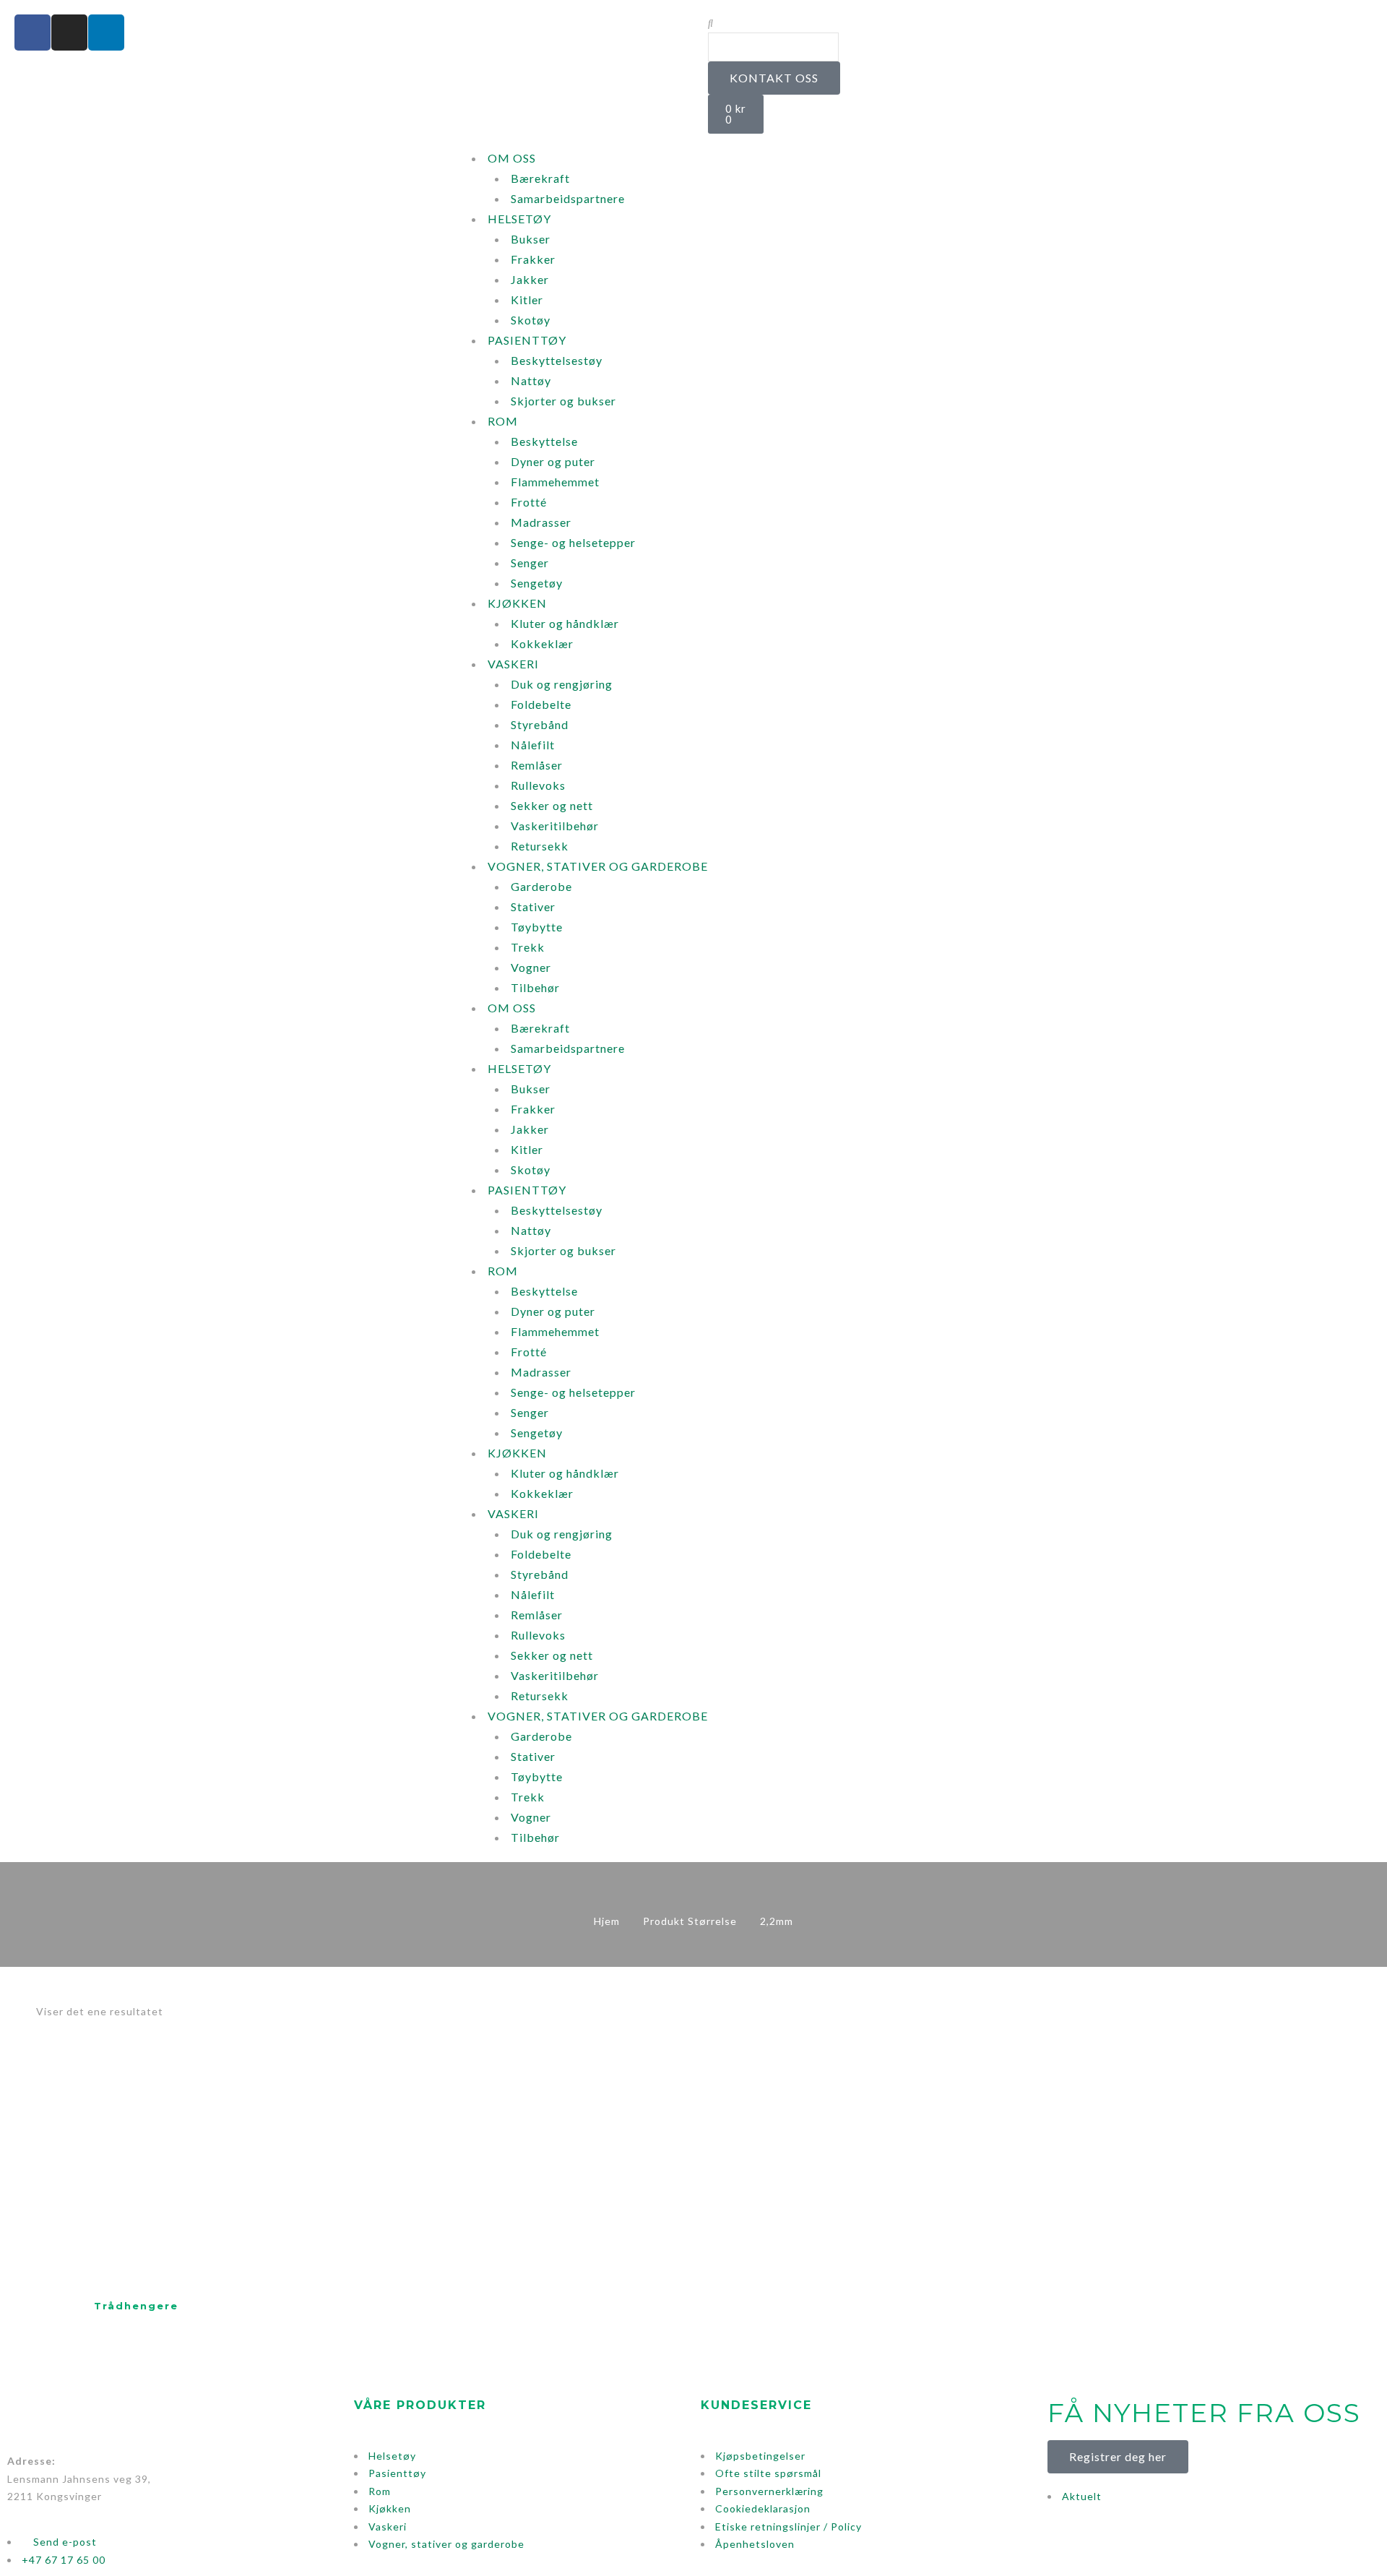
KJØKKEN (517, 603)
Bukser (531, 239)
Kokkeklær (542, 643)
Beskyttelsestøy (557, 360)
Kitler (527, 300)
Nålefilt (533, 745)
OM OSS (512, 158)
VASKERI (513, 664)
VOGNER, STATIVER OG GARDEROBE (598, 866)
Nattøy (531, 380)
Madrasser (541, 522)
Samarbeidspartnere (568, 198)
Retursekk (540, 846)
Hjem (607, 1921)
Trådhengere (136, 2306)
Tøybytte (537, 927)
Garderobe (541, 886)
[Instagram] (69, 33)
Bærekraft (540, 178)
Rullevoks (538, 785)
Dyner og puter (553, 461)
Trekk (528, 947)
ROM (503, 421)
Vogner (531, 967)
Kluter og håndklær (565, 623)
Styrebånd (540, 724)
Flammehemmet (555, 482)
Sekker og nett (552, 805)
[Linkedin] (106, 33)
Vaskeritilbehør (555, 826)
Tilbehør (535, 987)
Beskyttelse (544, 441)
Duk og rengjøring (562, 684)
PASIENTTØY (527, 340)
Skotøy (531, 320)
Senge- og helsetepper (573, 542)
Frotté (529, 502)
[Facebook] (33, 33)
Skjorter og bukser (563, 401)
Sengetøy (537, 583)
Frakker (533, 259)
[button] (1037, 23)
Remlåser (537, 765)
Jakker (530, 279)
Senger (530, 563)
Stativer (533, 906)
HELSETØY (519, 219)
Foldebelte (541, 704)
